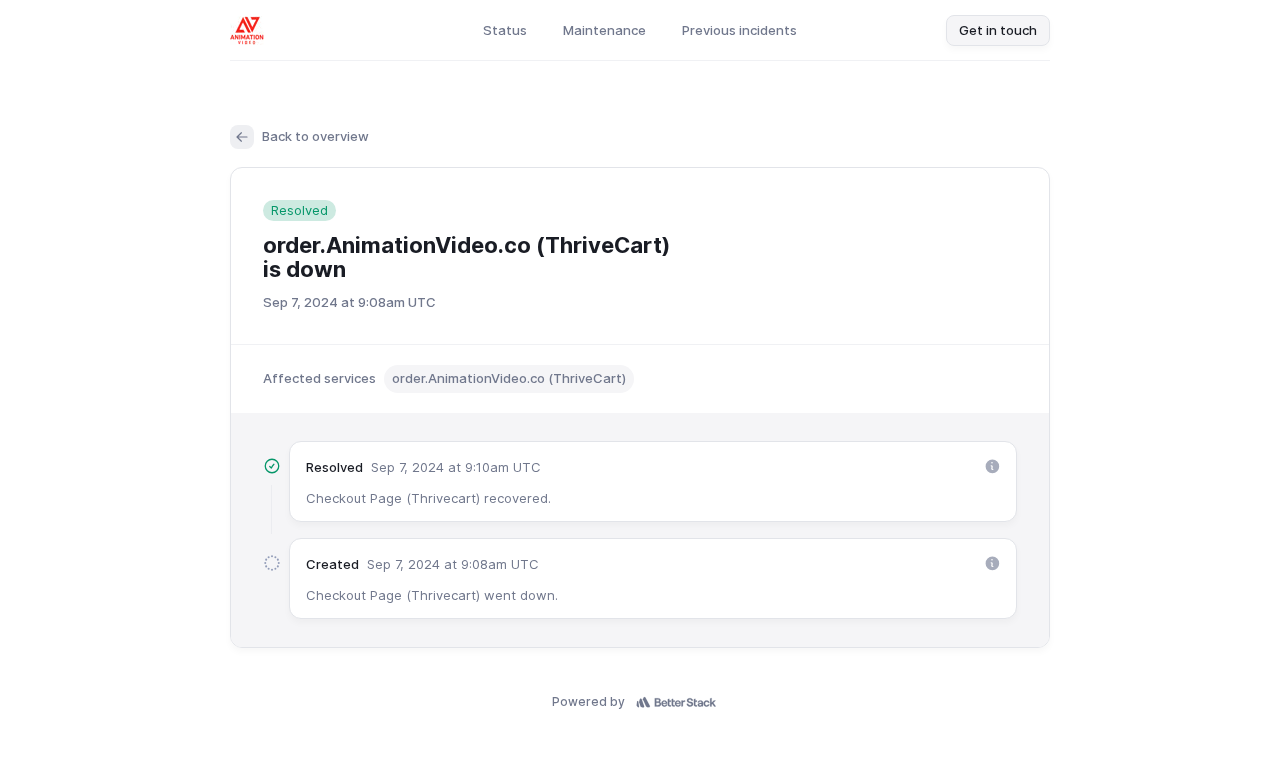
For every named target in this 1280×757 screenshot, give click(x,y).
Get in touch (998, 30)
